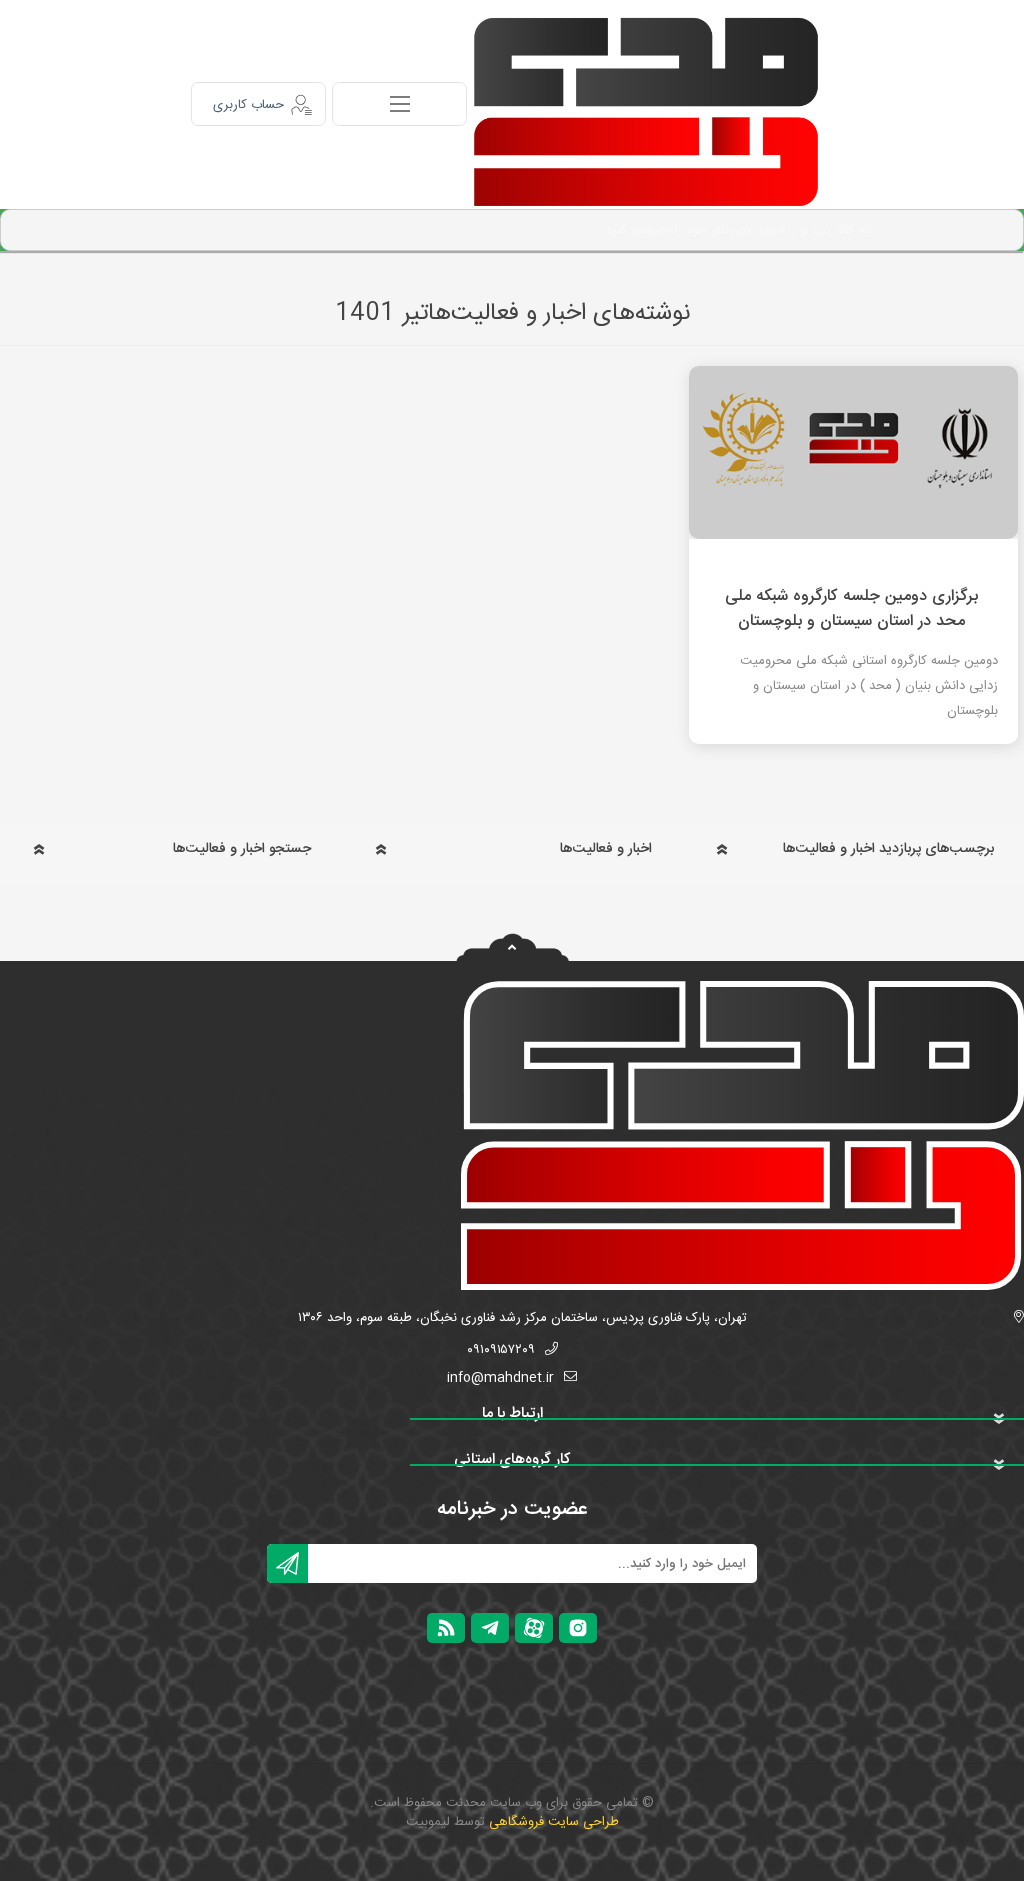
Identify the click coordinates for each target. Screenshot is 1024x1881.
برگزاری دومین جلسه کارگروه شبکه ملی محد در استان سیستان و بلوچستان (851, 608)
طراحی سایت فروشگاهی (554, 1822)
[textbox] (533, 230)
